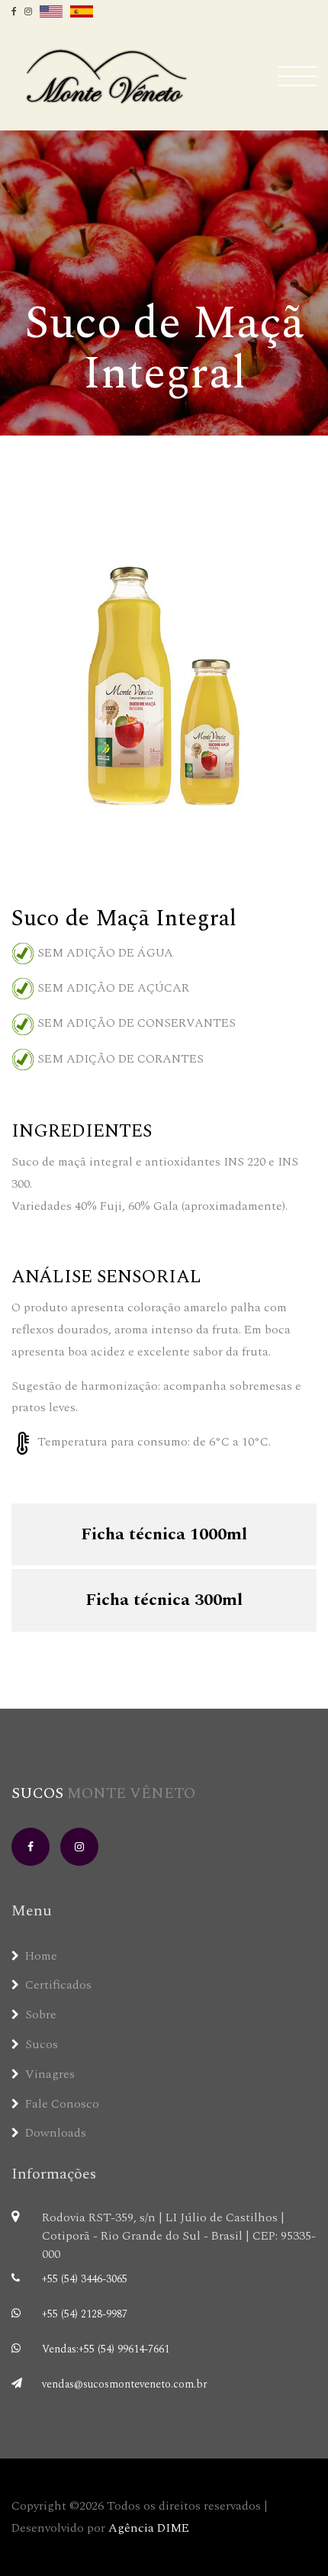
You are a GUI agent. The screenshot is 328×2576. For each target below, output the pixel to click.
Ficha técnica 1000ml (164, 1534)
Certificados (58, 1985)
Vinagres (50, 2074)
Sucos (103, 1793)
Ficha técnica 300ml (164, 1600)
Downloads (56, 2133)
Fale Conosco (62, 2104)
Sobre (41, 2015)
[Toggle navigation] (293, 76)
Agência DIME (149, 2528)
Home (41, 1956)
